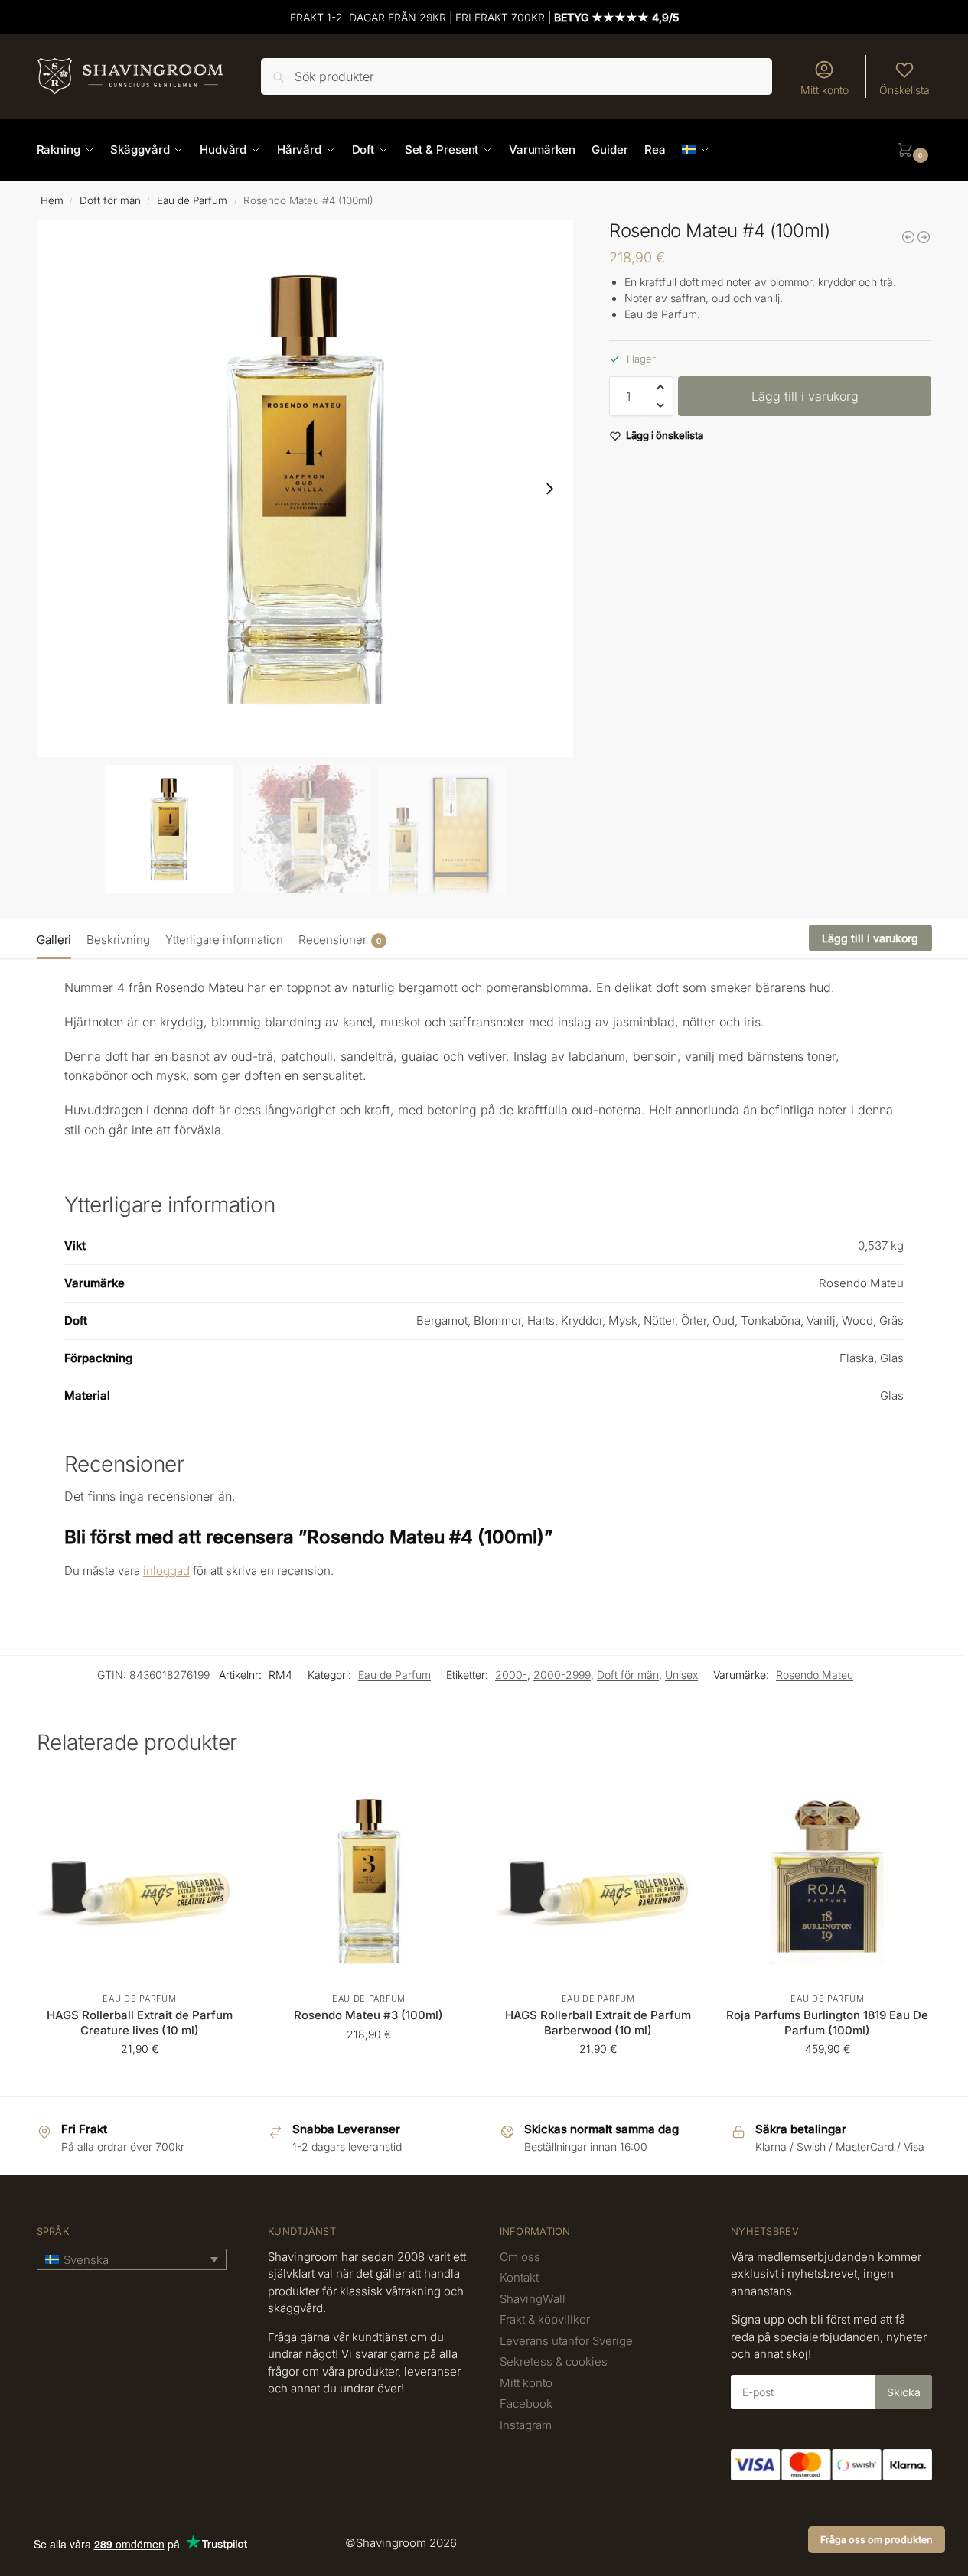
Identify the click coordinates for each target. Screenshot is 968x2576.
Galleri (54, 940)
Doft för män (110, 200)
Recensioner (340, 940)
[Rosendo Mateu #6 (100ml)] (924, 237)
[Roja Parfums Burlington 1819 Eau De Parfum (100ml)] (827, 1881)
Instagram (526, 2425)
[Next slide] (549, 489)
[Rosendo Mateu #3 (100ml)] (369, 1881)
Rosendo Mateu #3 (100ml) (368, 2015)
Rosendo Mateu (815, 1675)
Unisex (681, 1675)
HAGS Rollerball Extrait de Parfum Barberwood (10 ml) (598, 2023)
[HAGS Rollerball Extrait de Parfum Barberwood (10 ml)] (598, 1881)
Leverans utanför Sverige (566, 2341)
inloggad (166, 1571)
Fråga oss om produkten (877, 2540)
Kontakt (519, 2277)
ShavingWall (533, 2299)
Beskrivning (118, 940)
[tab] (58, 938)
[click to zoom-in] (305, 489)
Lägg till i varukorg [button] (139, 2081)
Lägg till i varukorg (805, 396)
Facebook (526, 2404)
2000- (511, 1675)
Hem (52, 200)
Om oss (520, 2257)
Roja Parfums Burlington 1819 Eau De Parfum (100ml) (827, 2023)
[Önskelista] (220, 1800)
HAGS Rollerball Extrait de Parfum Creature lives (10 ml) (140, 2023)
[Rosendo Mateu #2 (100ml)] (908, 237)
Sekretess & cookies (554, 2361)
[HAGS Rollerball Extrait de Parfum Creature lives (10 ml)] (140, 1881)
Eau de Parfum (192, 200)
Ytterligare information (224, 940)
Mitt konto (825, 90)
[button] (914, 150)
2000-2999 (562, 1675)
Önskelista (904, 90)
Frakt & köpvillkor (545, 2319)
